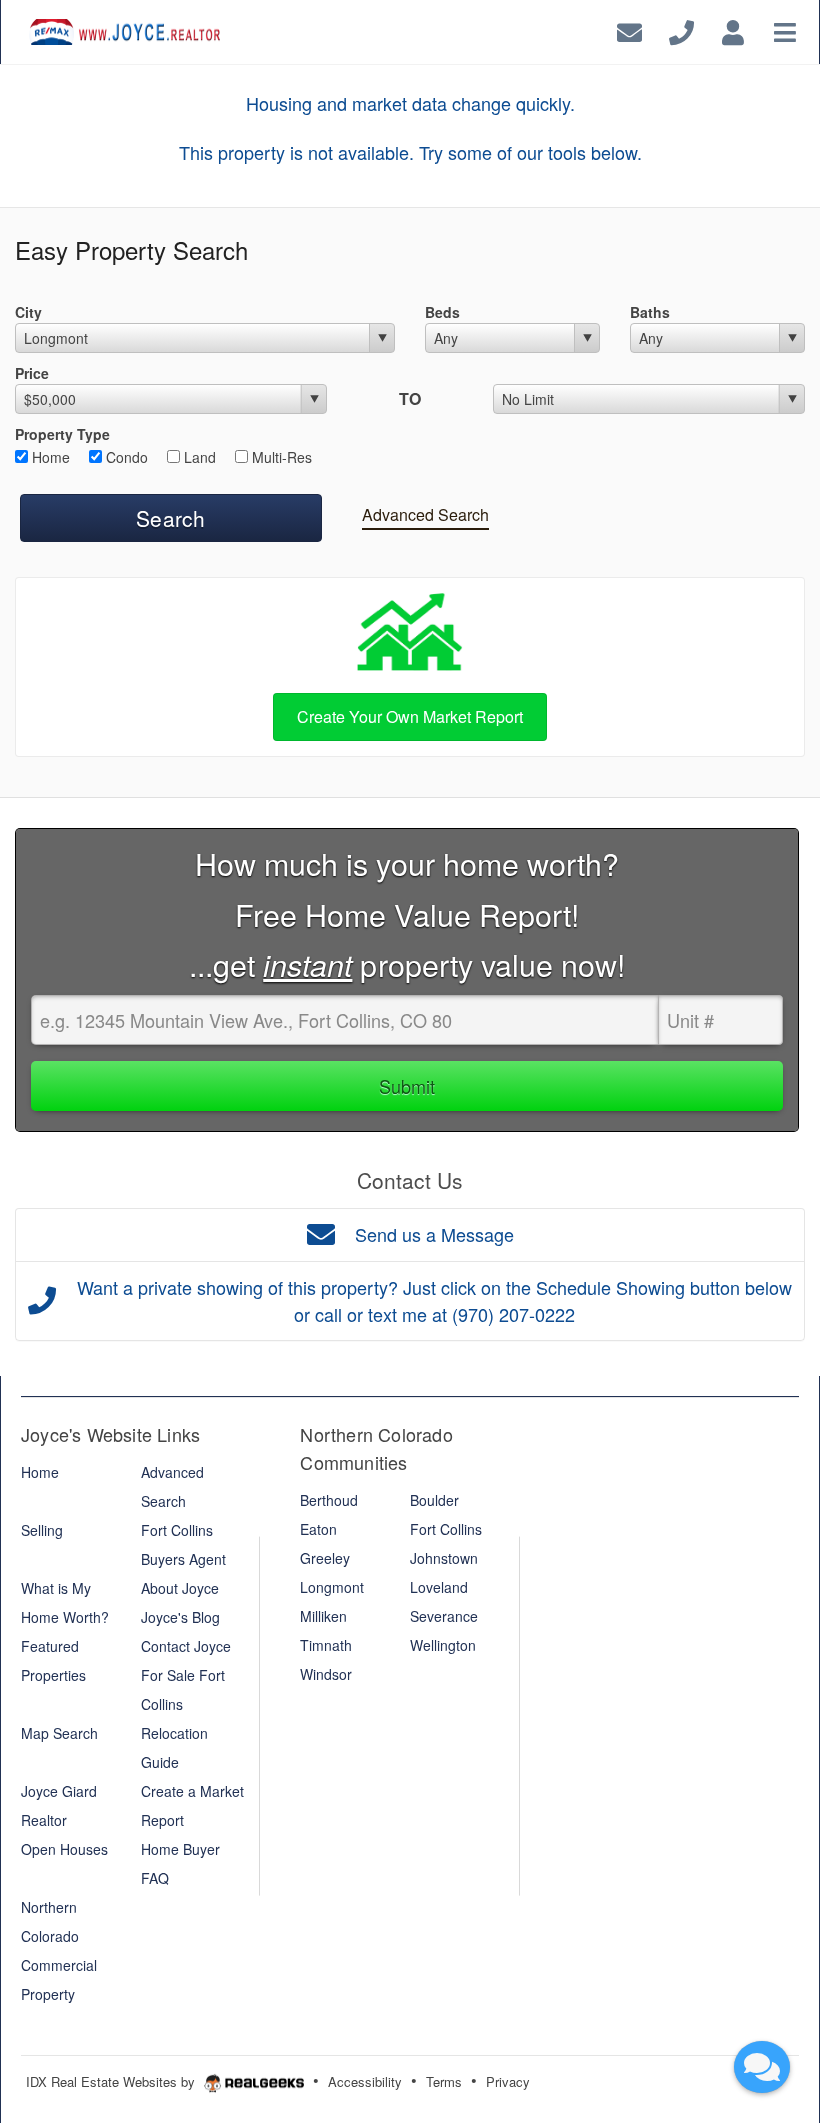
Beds (442, 312)
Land (198, 457)
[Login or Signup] (733, 29)
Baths (650, 312)
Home (49, 457)
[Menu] (785, 29)
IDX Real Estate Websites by (112, 2081)
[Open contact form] (629, 29)
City (28, 312)
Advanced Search (425, 514)
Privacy (508, 2081)
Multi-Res (280, 457)
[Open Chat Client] (762, 2067)
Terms (444, 2081)
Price (32, 373)
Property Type (62, 434)
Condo (125, 457)
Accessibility (365, 2081)
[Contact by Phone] (681, 29)
